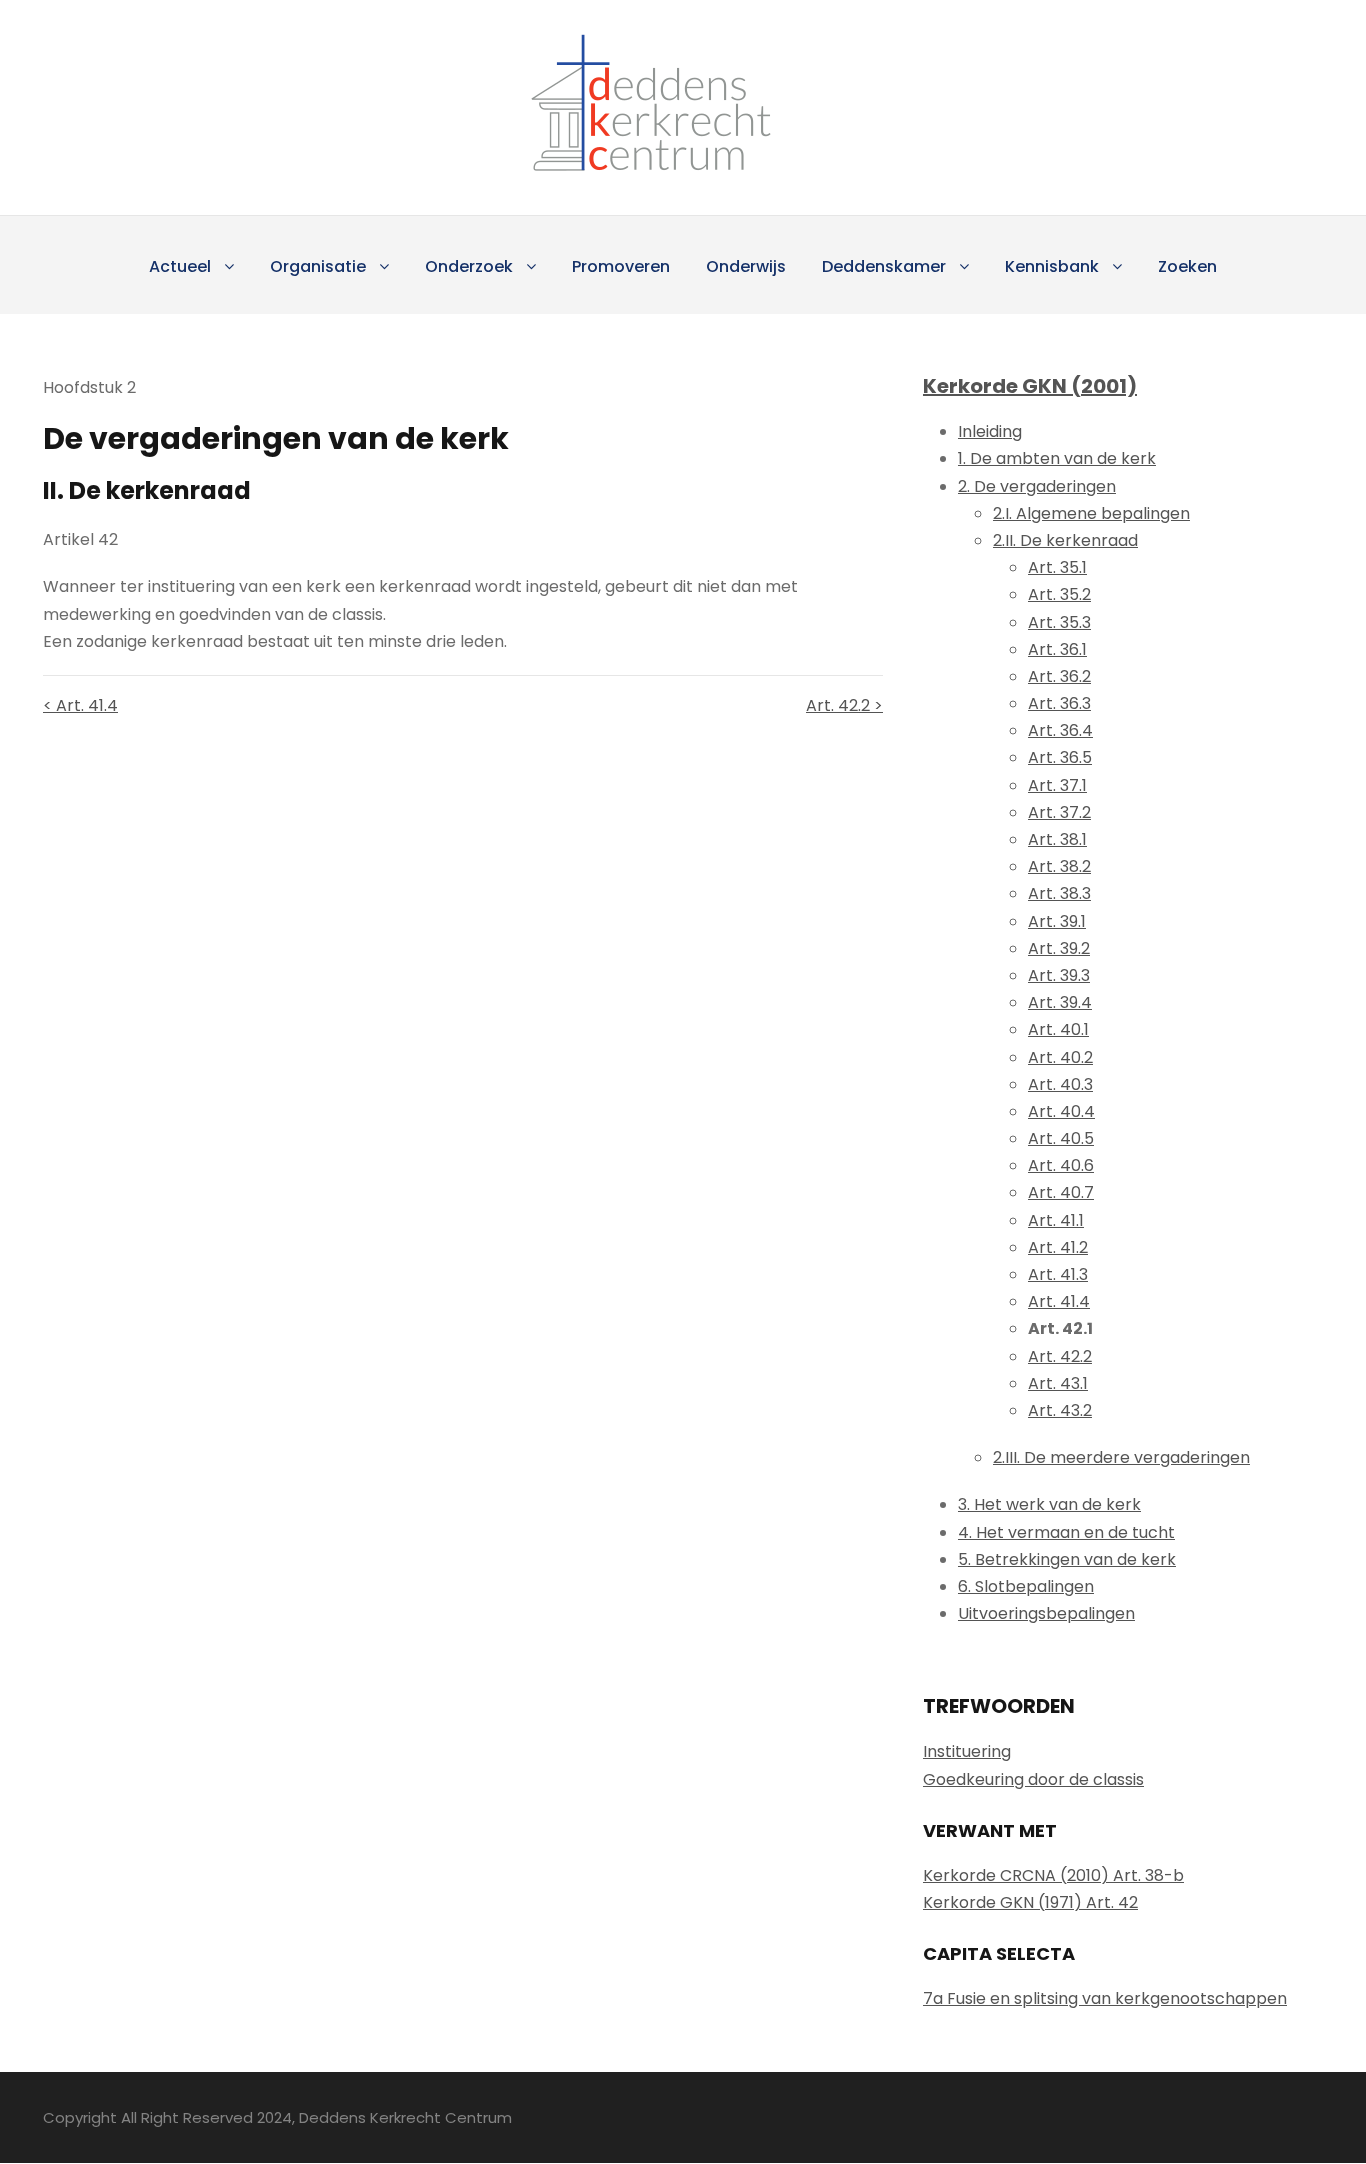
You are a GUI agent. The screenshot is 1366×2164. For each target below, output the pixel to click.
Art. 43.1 (1058, 1383)
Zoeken (1187, 266)
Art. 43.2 (1060, 1410)
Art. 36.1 (1057, 649)
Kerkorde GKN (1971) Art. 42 (1030, 1902)
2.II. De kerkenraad (1065, 540)
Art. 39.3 (1059, 975)
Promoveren (621, 266)
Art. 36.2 (1059, 676)
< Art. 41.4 (80, 705)
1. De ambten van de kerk (1057, 458)
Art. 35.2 (1059, 594)
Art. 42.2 (1060, 1356)
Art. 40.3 (1060, 1084)
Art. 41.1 (1056, 1220)
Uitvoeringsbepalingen (1046, 1613)
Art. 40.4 (1061, 1111)
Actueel (180, 266)
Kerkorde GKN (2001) (1030, 386)
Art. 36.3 (1059, 703)
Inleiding (990, 431)
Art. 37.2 (1059, 812)
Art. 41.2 (1058, 1247)
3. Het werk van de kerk (1049, 1504)
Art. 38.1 (1057, 839)
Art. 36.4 (1060, 730)
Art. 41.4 (1059, 1301)
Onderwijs (746, 266)
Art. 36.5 (1060, 757)
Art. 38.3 (1059, 893)
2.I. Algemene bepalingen (1091, 513)
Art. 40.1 (1058, 1029)
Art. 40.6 (1061, 1165)
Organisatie (318, 266)
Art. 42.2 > (844, 705)
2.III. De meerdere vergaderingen (1121, 1457)
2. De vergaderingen (1037, 486)
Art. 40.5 (1061, 1138)
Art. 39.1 (1057, 921)
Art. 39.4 (1060, 1002)
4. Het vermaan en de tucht (1066, 1532)
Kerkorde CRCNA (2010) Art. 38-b (1053, 1875)
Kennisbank (1052, 266)
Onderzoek (469, 266)
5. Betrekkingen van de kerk (1067, 1559)
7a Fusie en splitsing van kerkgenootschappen (1105, 1998)
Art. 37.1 (1057, 785)
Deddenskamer (884, 266)
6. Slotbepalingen (1026, 1586)
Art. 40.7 (1061, 1192)
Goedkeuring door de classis (1033, 1779)
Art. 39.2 (1059, 948)
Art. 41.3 (1058, 1274)
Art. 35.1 (1057, 567)
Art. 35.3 (1059, 622)
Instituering (967, 1751)
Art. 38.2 (1059, 866)
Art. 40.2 (1060, 1057)
